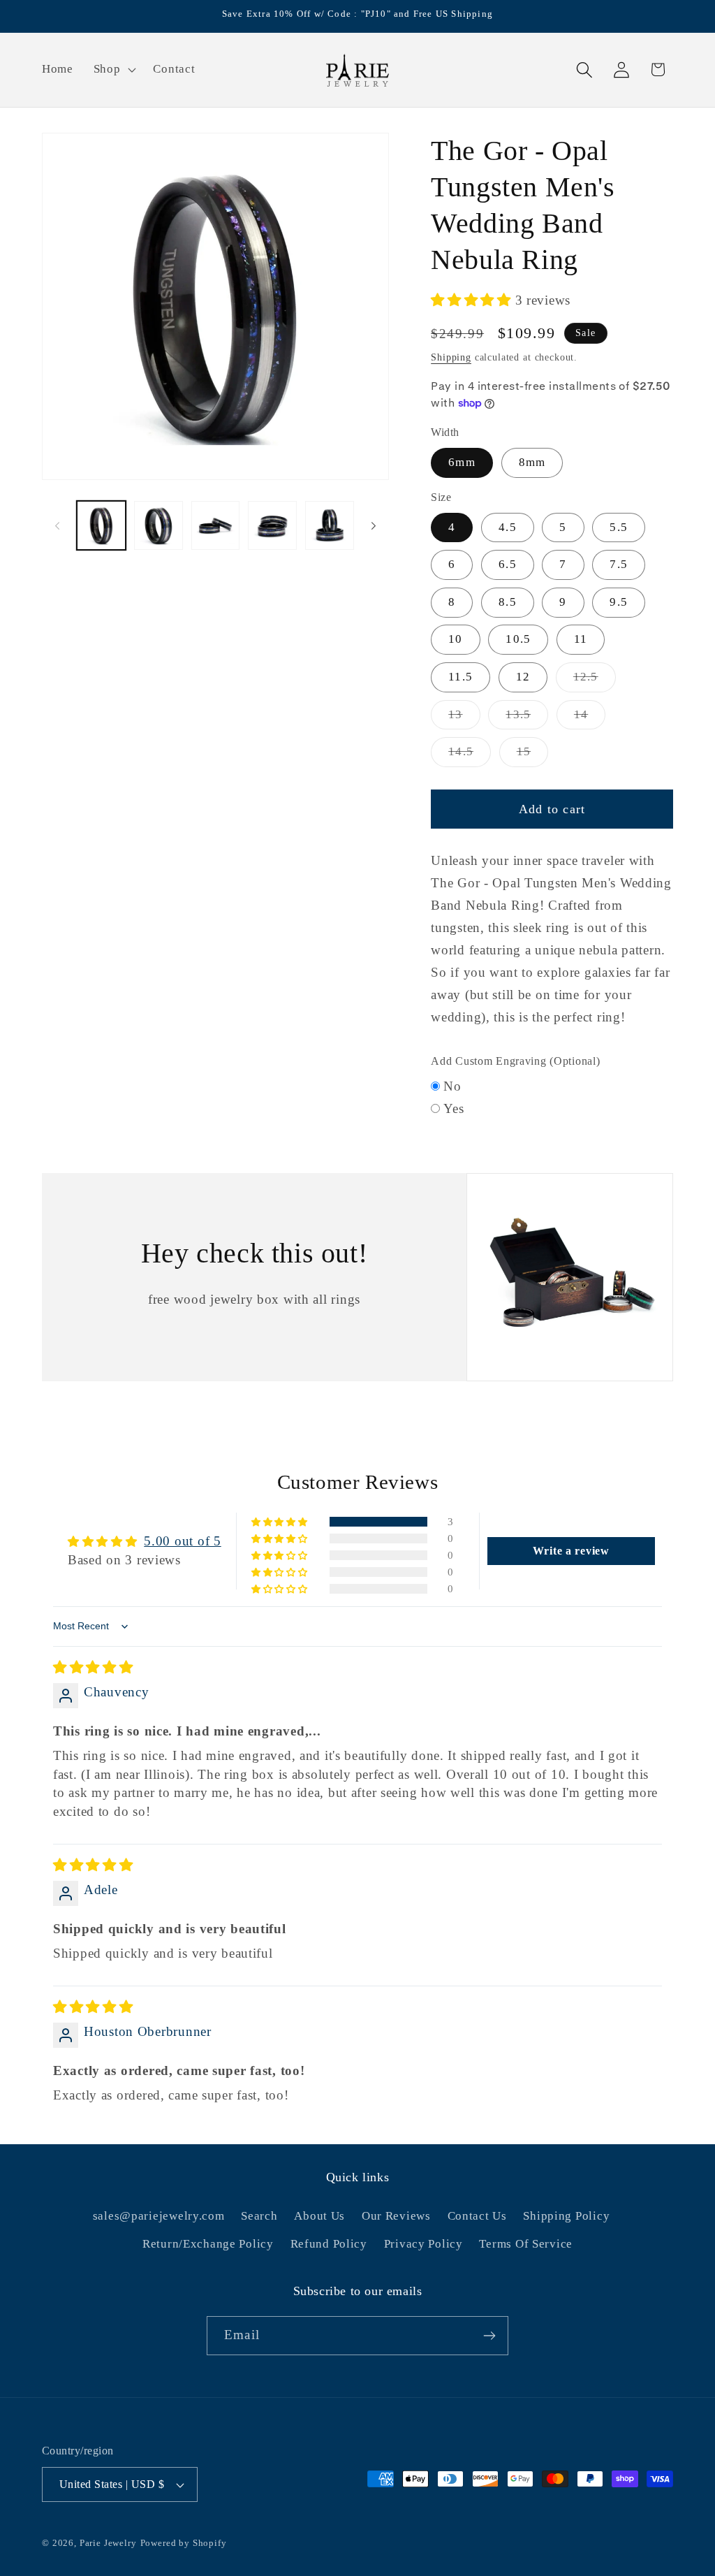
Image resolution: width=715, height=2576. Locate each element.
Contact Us (477, 2216)
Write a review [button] (571, 1551)
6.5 (508, 564)
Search (259, 2216)
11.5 (460, 677)
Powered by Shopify (184, 2543)
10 (455, 639)
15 (532, 756)
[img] (93, 1667)
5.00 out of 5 (182, 1541)
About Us (319, 2216)
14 (590, 719)
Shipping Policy (566, 2216)
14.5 (470, 756)
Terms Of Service (526, 2244)
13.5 (527, 719)
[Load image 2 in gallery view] (159, 525)
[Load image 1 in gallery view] (101, 525)
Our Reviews (396, 2216)
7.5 (619, 564)
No (452, 1086)
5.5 (619, 527)
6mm (462, 462)
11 (581, 639)
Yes (454, 1108)
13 (464, 719)
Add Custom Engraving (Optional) (515, 1061)
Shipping (451, 357)
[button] (113, 70)
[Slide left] (57, 525)
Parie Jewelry (108, 2543)
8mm (532, 462)
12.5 (595, 681)
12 (523, 677)
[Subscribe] (489, 2336)
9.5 (619, 602)
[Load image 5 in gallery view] (330, 525)
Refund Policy (329, 2244)
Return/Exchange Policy (208, 2244)
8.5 (508, 602)
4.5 (508, 527)
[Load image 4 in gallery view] (272, 525)
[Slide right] (374, 525)
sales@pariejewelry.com (159, 2216)
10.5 (518, 639)
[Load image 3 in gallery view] (216, 525)
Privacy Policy (423, 2244)
